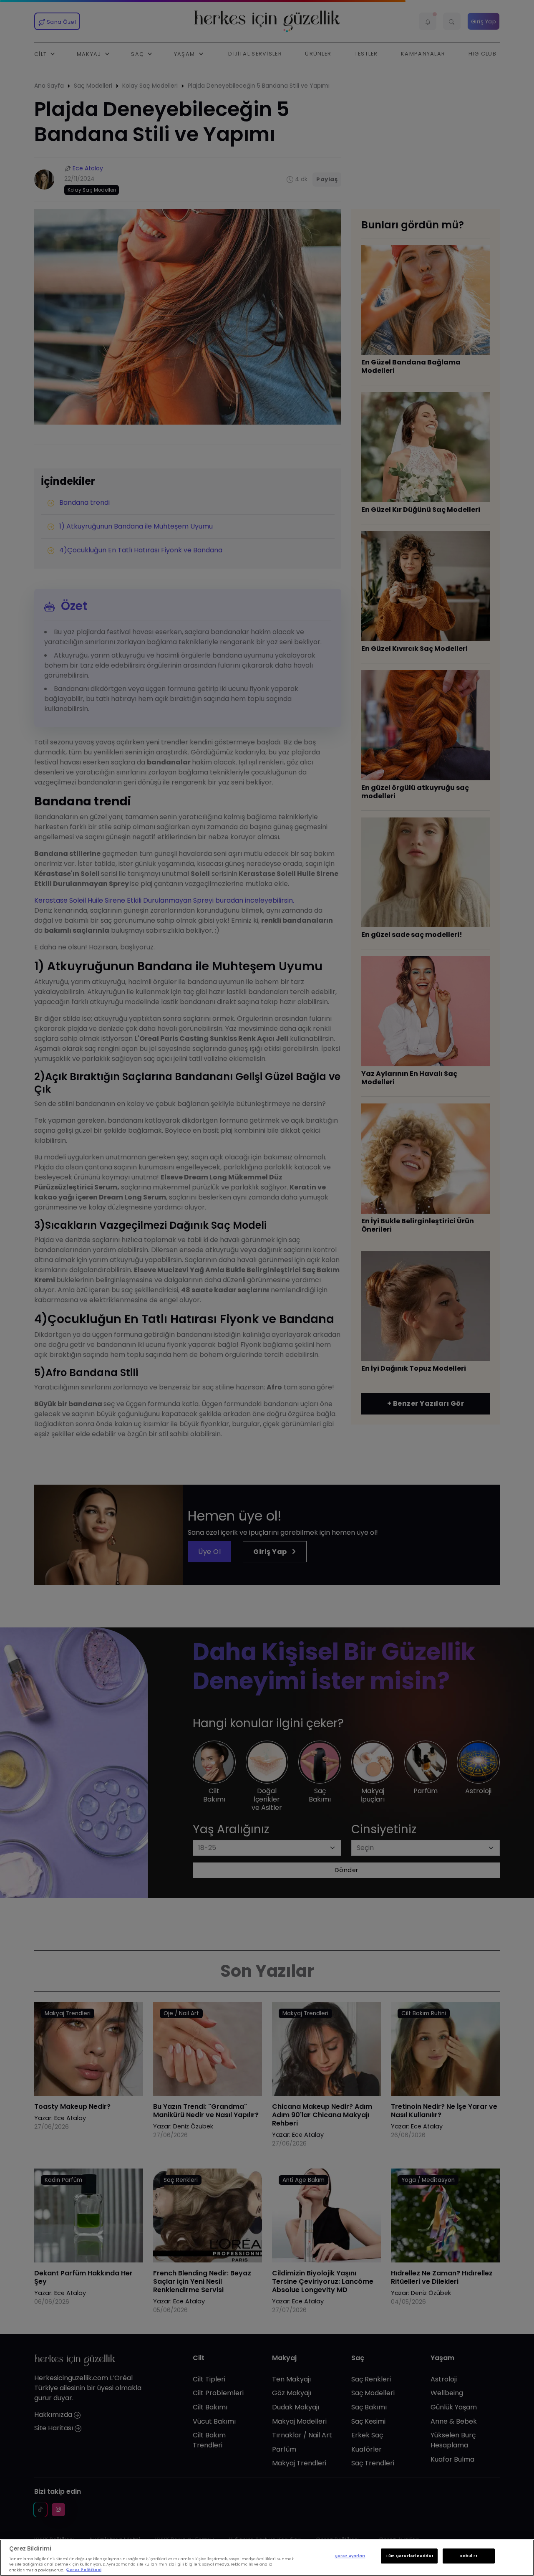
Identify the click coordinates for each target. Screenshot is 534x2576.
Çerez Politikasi (84, 2570)
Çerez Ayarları (350, 2556)
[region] (267, 2558)
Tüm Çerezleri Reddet (409, 2556)
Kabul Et (469, 2556)
